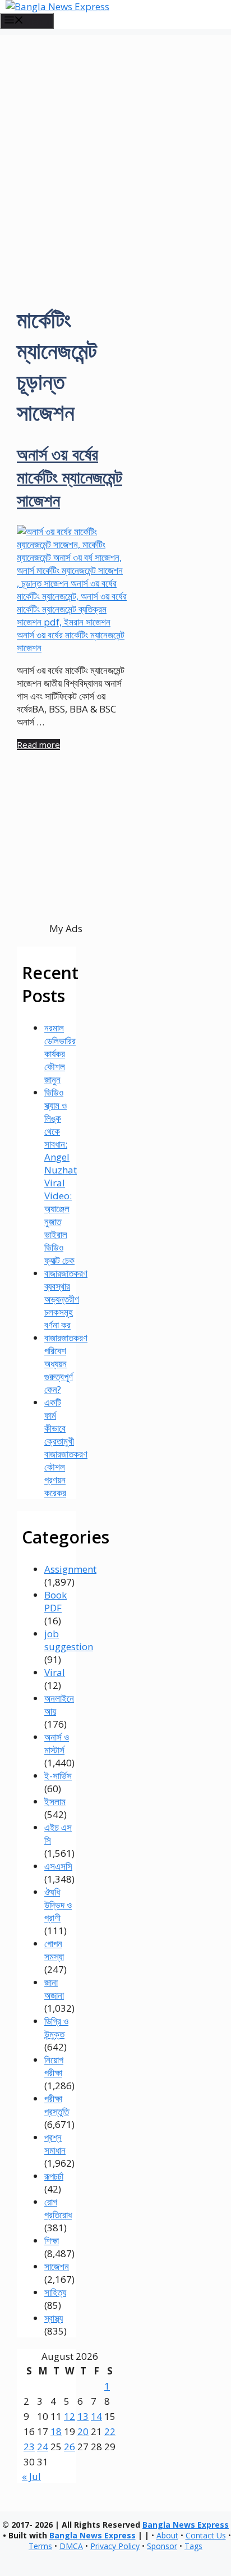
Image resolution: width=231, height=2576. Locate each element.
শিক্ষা (52, 2241)
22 (110, 2431)
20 (83, 2431)
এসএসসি (58, 1866)
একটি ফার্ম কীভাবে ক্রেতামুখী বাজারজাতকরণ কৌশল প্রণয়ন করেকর (66, 1447)
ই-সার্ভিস (58, 1776)
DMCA (71, 2546)
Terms (40, 2546)
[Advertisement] (115, 150)
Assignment (70, 1569)
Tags (193, 2546)
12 (70, 2416)
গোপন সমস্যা (54, 1950)
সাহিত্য (55, 2292)
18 (56, 2431)
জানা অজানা (54, 1989)
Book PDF (56, 1601)
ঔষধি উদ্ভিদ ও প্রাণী (58, 1905)
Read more (38, 745)
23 (29, 2447)
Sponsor (162, 2546)
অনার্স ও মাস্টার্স (57, 1743)
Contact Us (206, 2535)
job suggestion (69, 1640)
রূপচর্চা (54, 2176)
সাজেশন (57, 2266)
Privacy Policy (115, 2546)
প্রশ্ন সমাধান (55, 2144)
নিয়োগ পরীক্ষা (54, 2066)
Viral (55, 1672)
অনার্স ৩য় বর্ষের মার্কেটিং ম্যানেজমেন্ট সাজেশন (70, 477)
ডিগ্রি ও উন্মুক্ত (56, 2027)
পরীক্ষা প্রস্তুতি (57, 2105)
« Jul (31, 2476)
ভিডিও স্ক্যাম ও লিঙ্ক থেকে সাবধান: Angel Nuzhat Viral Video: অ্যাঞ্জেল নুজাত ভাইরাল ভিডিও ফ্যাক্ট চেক (61, 1176)
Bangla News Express (186, 2525)
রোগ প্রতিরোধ (58, 2208)
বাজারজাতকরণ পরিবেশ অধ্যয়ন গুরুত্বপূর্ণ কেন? (66, 1364)
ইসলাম (55, 1801)
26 (70, 2447)
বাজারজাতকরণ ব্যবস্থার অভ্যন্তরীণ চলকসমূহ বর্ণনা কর (66, 1299)
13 (83, 2416)
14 (96, 2416)
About (167, 2535)
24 (43, 2447)
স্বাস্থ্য (54, 2318)
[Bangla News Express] (57, 6)
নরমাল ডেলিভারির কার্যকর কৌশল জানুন (60, 1054)
